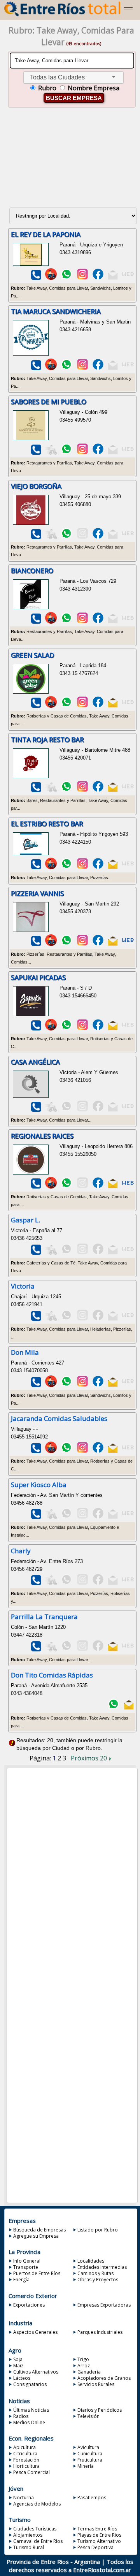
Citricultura (25, 2454)
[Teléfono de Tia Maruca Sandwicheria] (36, 368)
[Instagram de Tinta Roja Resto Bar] (82, 790)
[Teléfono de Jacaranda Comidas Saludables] (36, 1452)
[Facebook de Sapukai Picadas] (98, 1029)
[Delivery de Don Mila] (51, 1385)
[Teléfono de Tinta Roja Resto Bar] (36, 790)
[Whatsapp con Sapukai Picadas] (66, 1029)
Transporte (26, 2267)
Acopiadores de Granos (104, 2378)
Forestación (26, 2460)
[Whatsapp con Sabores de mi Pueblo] (66, 453)
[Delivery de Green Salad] (51, 706)
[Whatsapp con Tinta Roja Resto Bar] (66, 790)
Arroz (84, 2366)
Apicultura (24, 2447)
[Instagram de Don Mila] (82, 1385)
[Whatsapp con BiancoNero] (66, 622)
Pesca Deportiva (95, 2547)
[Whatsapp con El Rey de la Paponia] (66, 278)
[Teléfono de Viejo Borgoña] (36, 537)
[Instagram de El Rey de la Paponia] (82, 278)
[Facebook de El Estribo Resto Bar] (98, 868)
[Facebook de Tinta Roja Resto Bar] (98, 790)
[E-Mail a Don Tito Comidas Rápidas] (128, 1708)
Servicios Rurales (96, 2384)
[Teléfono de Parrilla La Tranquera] (36, 1650)
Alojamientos (28, 2535)
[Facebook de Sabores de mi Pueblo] (98, 453)
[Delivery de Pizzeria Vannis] (51, 944)
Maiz (18, 2366)
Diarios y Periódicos (100, 2410)
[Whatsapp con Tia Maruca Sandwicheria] (66, 368)
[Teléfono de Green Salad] (36, 706)
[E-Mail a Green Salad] (113, 706)
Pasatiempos (92, 2498)
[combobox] (73, 78)
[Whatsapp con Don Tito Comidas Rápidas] (114, 1708)
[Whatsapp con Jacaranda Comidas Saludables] (66, 1452)
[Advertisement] (72, 161)
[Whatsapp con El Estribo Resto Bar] (66, 868)
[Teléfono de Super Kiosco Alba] (36, 1517)
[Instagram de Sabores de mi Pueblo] (82, 453)
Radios (21, 2416)
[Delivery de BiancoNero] (51, 622)
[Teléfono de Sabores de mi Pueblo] (36, 453)
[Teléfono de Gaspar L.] (36, 1253)
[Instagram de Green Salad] (82, 706)
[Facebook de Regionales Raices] (98, 1187)
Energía (21, 2280)
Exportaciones (29, 2305)
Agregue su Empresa (36, 2236)
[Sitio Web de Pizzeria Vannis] (128, 944)
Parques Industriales (100, 2332)
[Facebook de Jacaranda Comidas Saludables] (98, 1452)
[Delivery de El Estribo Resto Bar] (51, 868)
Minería (86, 2466)
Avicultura (88, 2447)
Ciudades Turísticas (35, 2529)
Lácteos (22, 2378)
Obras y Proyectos (98, 2280)
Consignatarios (30, 2384)
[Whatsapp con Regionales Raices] (66, 1187)
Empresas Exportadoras (104, 2305)
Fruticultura (90, 2460)
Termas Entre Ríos (97, 2529)
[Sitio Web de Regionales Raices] (128, 1187)
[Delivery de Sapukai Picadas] (51, 1029)
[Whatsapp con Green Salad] (66, 706)
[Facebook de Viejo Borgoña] (98, 537)
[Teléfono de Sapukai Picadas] (36, 1029)
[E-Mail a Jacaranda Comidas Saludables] (113, 1452)
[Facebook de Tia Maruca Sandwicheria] (98, 368)
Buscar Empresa (74, 98)
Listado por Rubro (98, 2230)
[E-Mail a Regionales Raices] (113, 1187)
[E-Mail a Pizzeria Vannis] (113, 944)
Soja (18, 2359)
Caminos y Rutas (95, 2273)
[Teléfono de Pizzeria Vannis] (36, 944)
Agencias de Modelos (37, 2504)
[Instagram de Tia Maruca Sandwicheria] (82, 368)
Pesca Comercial (31, 2472)
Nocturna (24, 2498)
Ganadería (89, 2372)
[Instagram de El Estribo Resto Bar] (82, 868)
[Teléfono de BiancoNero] (36, 622)
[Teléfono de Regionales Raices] (36, 1187)
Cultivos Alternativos (36, 2372)
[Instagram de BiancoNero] (82, 622)
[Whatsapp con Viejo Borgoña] (66, 537)
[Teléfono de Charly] (36, 1583)
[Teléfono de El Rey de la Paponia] (36, 278)
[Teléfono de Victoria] (36, 1319)
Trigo (83, 2359)
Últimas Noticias (31, 2410)
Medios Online (29, 2422)
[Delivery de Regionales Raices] (51, 1187)
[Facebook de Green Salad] (98, 706)
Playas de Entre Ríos (99, 2535)
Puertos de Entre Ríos (37, 2273)
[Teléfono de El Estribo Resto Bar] (36, 868)
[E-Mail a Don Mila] (113, 1385)
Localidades (91, 2261)
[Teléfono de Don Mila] (36, 1385)
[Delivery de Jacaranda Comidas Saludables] (51, 1452)
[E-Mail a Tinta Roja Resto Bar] (113, 790)
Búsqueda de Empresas (39, 2230)
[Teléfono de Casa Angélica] (36, 1110)
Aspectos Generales (35, 2332)
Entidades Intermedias (102, 2267)
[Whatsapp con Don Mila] (66, 1385)
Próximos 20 (90, 1758)
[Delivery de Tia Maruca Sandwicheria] (51, 368)
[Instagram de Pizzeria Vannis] (82, 944)
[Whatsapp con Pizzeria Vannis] (66, 944)
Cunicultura (90, 2454)
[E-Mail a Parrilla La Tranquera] (113, 1650)
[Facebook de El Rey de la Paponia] (98, 278)
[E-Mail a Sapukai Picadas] (113, 1029)
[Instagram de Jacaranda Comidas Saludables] (82, 1452)
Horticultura (26, 2466)
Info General (27, 2261)
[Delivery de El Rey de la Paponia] (51, 278)
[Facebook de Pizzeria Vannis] (98, 944)
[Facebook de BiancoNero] (98, 622)
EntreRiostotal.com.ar (102, 2570)
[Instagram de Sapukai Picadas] (82, 1029)
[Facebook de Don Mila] (98, 1385)
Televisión (88, 2416)
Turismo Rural (29, 2547)
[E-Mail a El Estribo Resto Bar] (113, 868)
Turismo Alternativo (99, 2541)
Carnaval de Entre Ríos (38, 2541)
